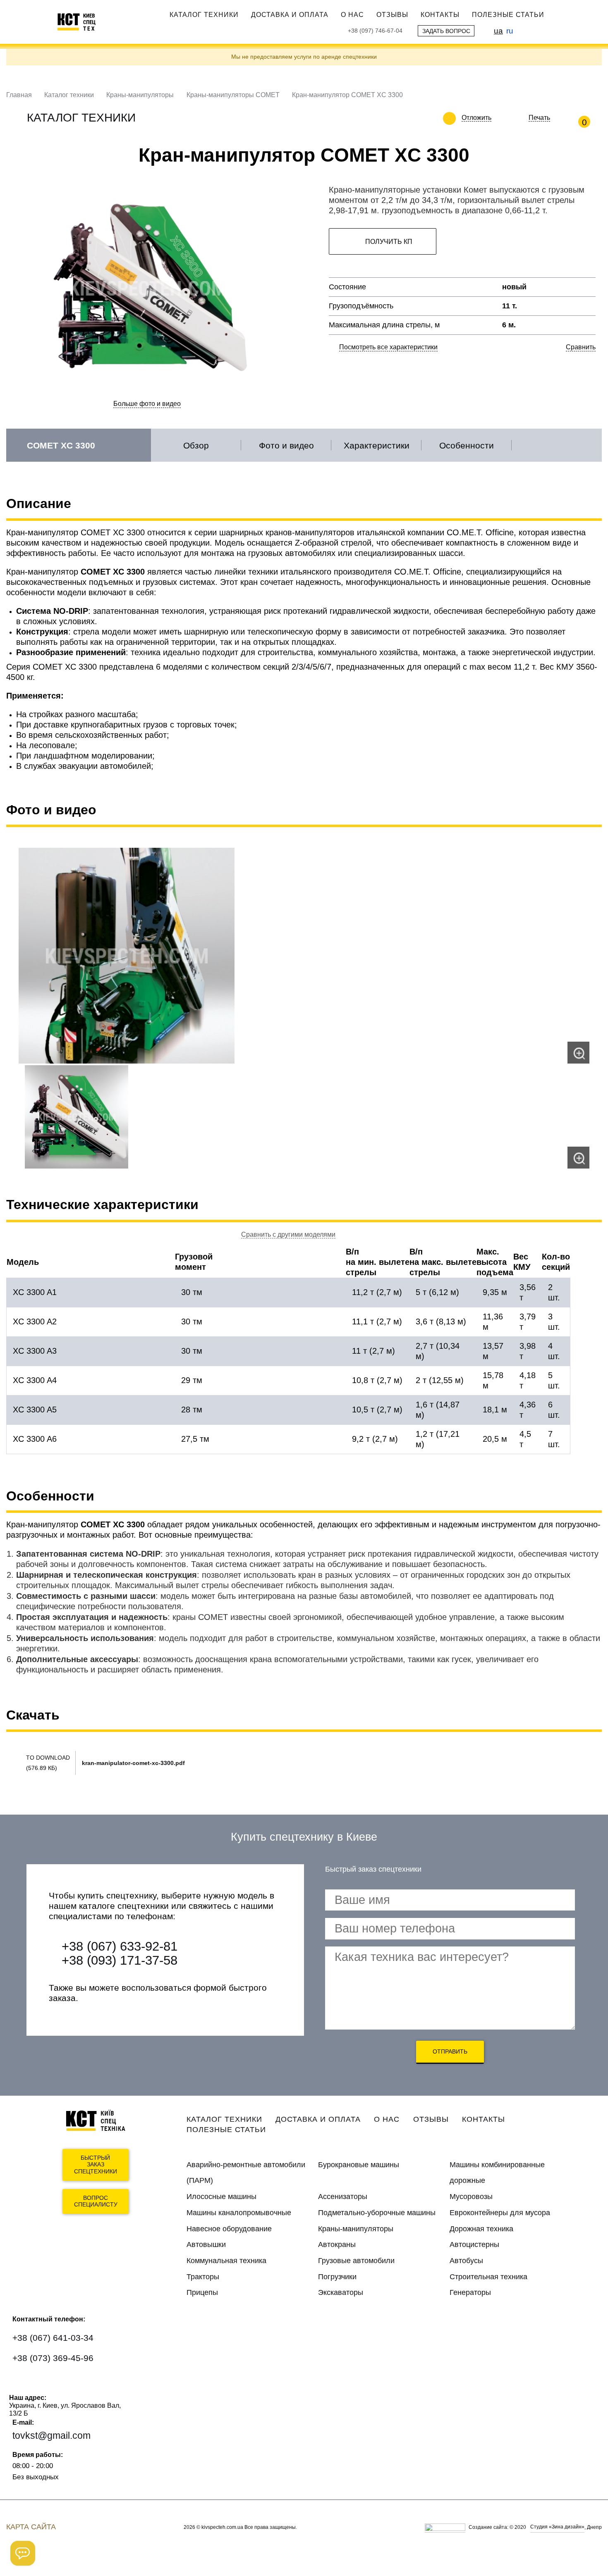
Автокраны (337, 2244)
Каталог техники (204, 14)
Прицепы (202, 2292)
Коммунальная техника (226, 2261)
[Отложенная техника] (498, 118)
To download (48, 1758)
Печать (539, 118)
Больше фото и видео (147, 404)
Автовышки (206, 2244)
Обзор (196, 445)
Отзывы (392, 14)
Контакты (440, 14)
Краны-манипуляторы (140, 95)
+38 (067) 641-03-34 (53, 2338)
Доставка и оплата (290, 14)
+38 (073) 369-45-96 (53, 2358)
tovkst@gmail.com (51, 2435)
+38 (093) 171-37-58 (120, 1960)
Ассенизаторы (343, 2197)
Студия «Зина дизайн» (557, 2527)
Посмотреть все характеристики (388, 347)
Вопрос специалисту (96, 2201)
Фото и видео (286, 445)
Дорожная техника (481, 2229)
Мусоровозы (471, 2197)
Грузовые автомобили (356, 2261)
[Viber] (48, 2383)
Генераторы (470, 2292)
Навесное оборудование (229, 2229)
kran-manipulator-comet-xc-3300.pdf (133, 1763)
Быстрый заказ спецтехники (96, 2165)
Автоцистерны (474, 2244)
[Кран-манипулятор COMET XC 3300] (304, 1117)
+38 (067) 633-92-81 (120, 1946)
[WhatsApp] (24, 2383)
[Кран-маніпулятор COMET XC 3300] (304, 956)
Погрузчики (337, 2277)
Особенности (467, 445)
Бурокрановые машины (359, 2165)
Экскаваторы (341, 2292)
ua (498, 31)
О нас (352, 14)
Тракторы (203, 2277)
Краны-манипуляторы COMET (233, 95)
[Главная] (81, 22)
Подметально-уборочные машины (377, 2213)
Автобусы (466, 2261)
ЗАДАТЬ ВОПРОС (446, 31)
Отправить (450, 2051)
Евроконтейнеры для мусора (500, 2213)
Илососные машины (221, 2197)
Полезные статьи (508, 14)
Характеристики (377, 445)
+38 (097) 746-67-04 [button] (375, 31)
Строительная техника (488, 2277)
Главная (19, 95)
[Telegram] (73, 2383)
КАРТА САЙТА (31, 2527)
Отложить (476, 118)
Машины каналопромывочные (239, 2213)
